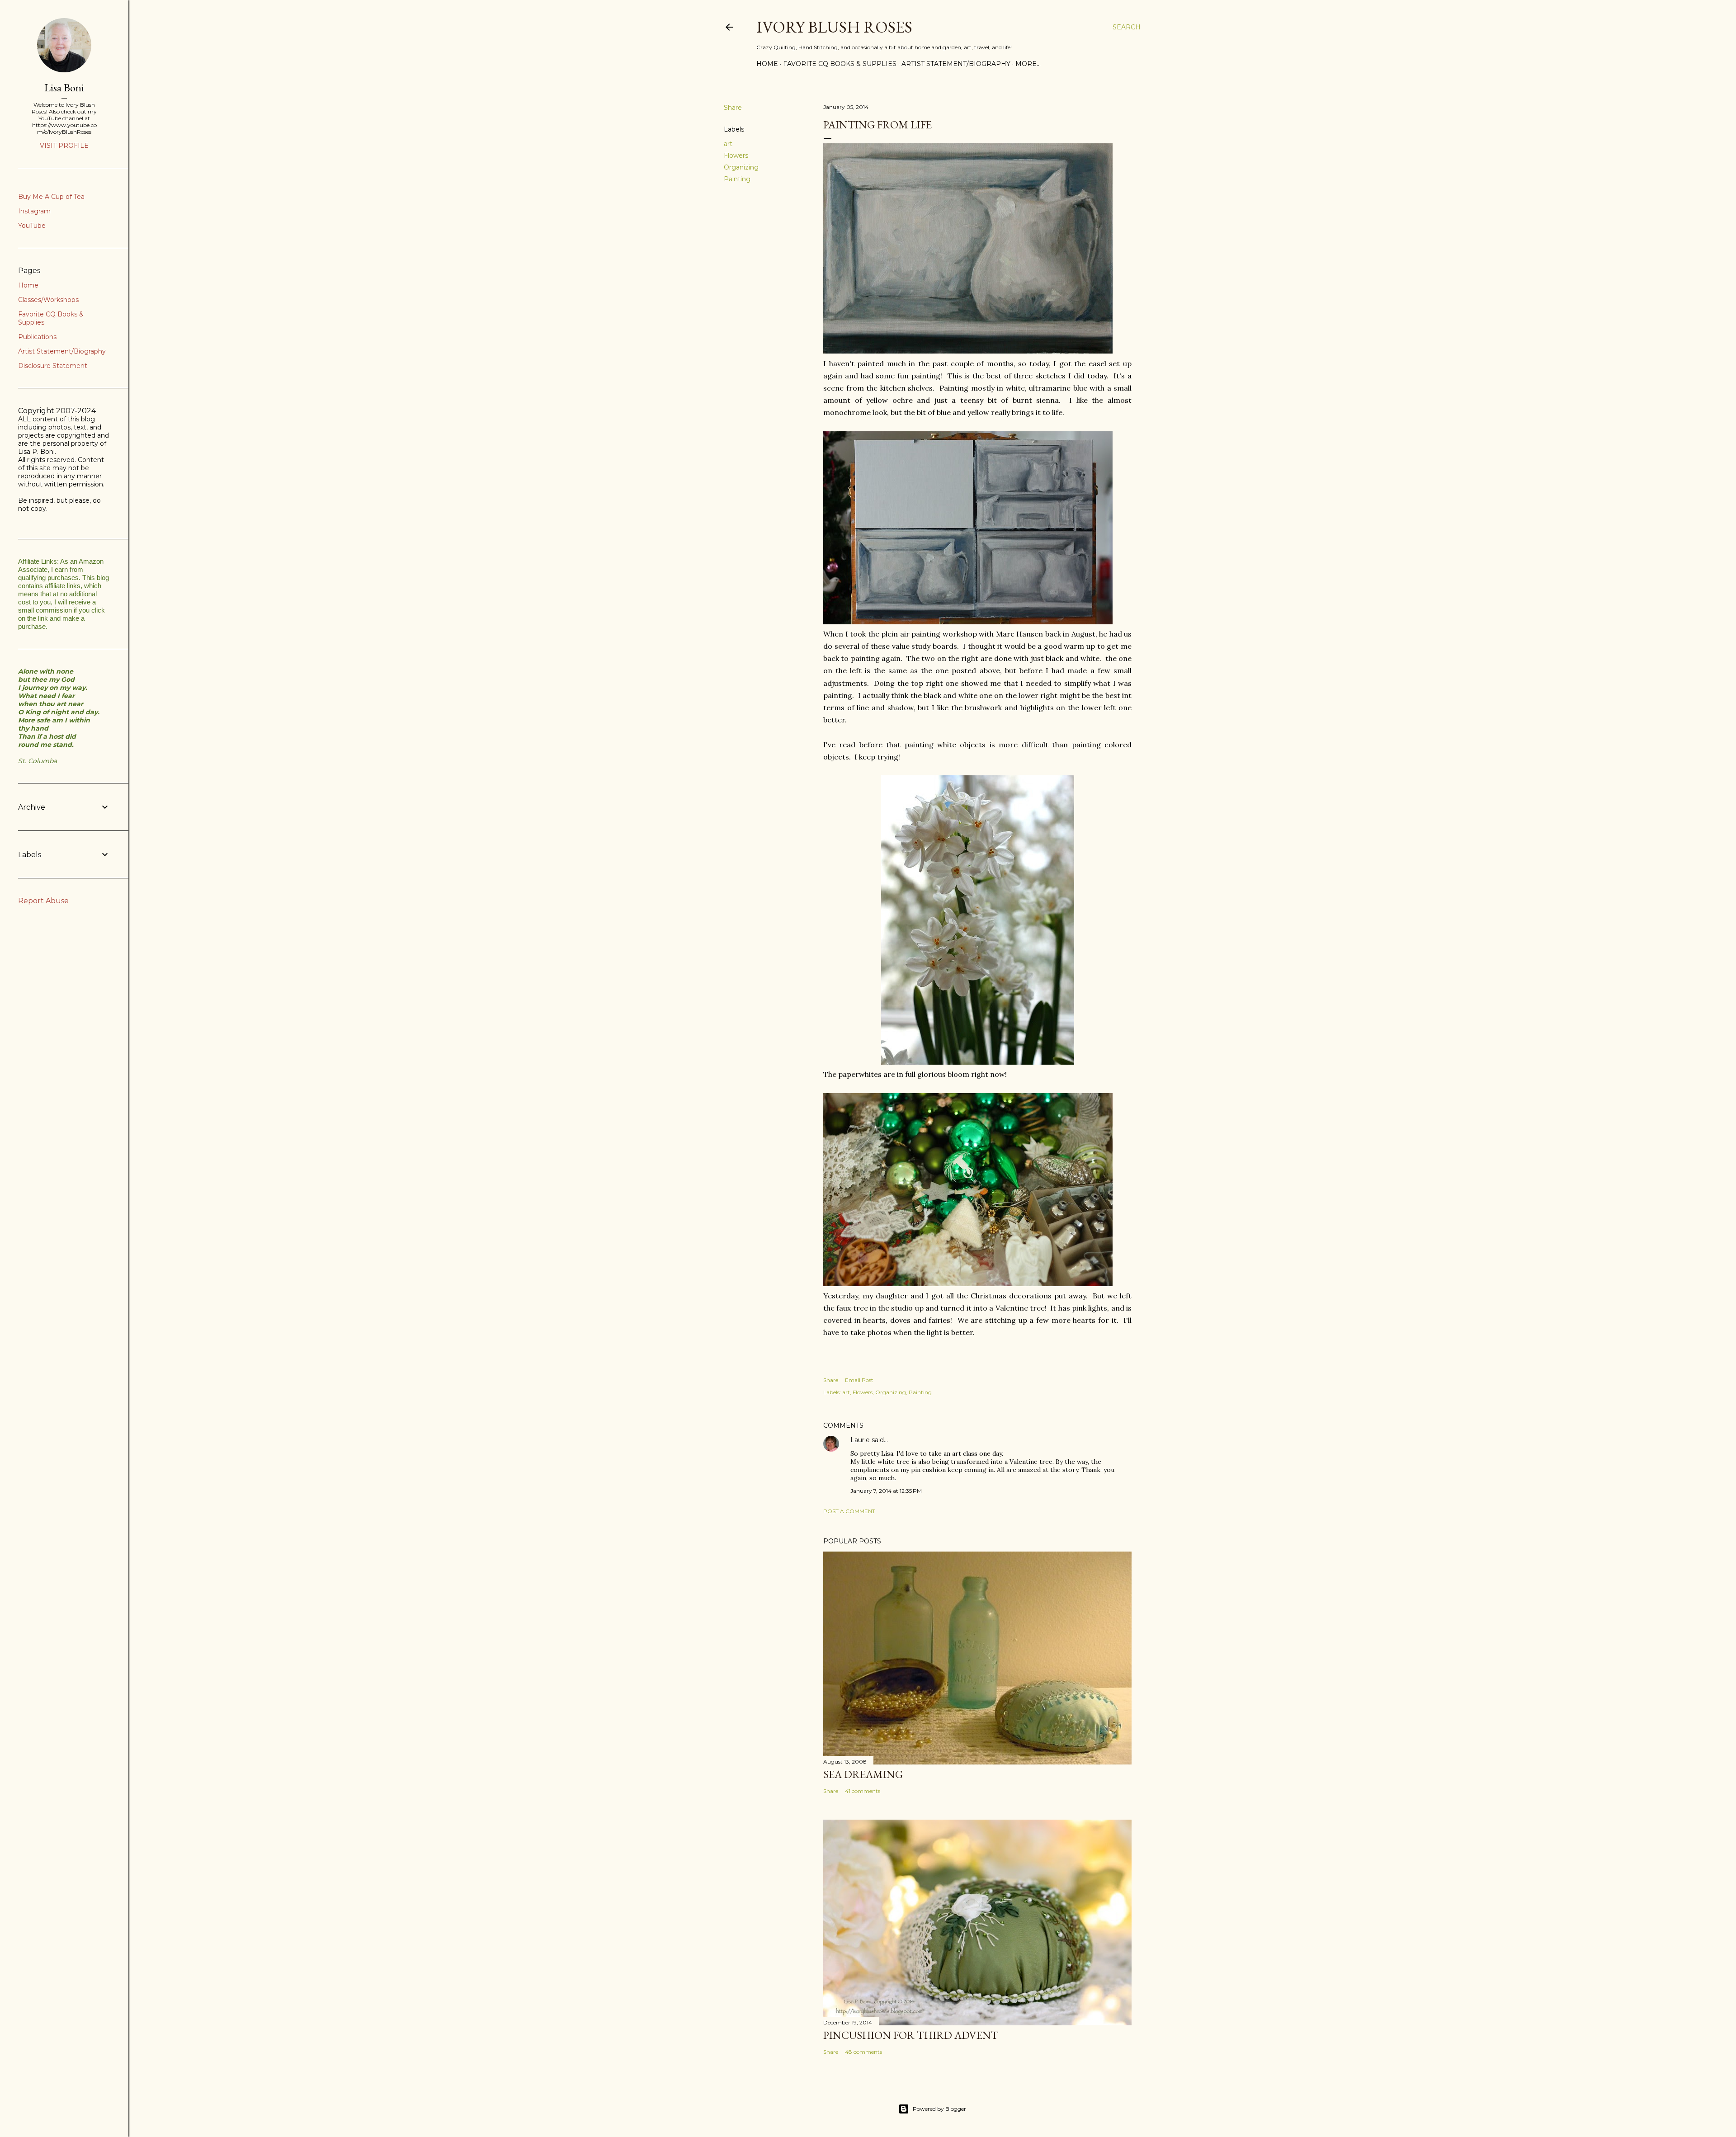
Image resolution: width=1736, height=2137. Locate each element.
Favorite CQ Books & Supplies (840, 64)
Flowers (736, 156)
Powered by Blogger (939, 2109)
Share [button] (733, 108)
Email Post (859, 1380)
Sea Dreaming (863, 1774)
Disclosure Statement (53, 366)
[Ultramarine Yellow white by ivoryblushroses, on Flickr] (968, 351)
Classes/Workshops (48, 300)
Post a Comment (849, 1511)
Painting (737, 179)
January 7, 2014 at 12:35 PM (886, 1491)
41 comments (863, 1791)
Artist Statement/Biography (956, 64)
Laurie (860, 1440)
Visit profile (64, 146)
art (728, 144)
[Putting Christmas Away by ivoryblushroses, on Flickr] (968, 1283)
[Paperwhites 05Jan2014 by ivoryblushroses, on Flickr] (978, 1062)
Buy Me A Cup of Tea (51, 197)
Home (767, 64)
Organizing (741, 167)
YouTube (32, 226)
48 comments (863, 2052)
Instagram (34, 211)
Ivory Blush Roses (834, 27)
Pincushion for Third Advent (911, 2035)
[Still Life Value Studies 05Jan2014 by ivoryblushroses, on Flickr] (968, 622)
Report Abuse (43, 901)
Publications (37, 337)
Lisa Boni (64, 87)
